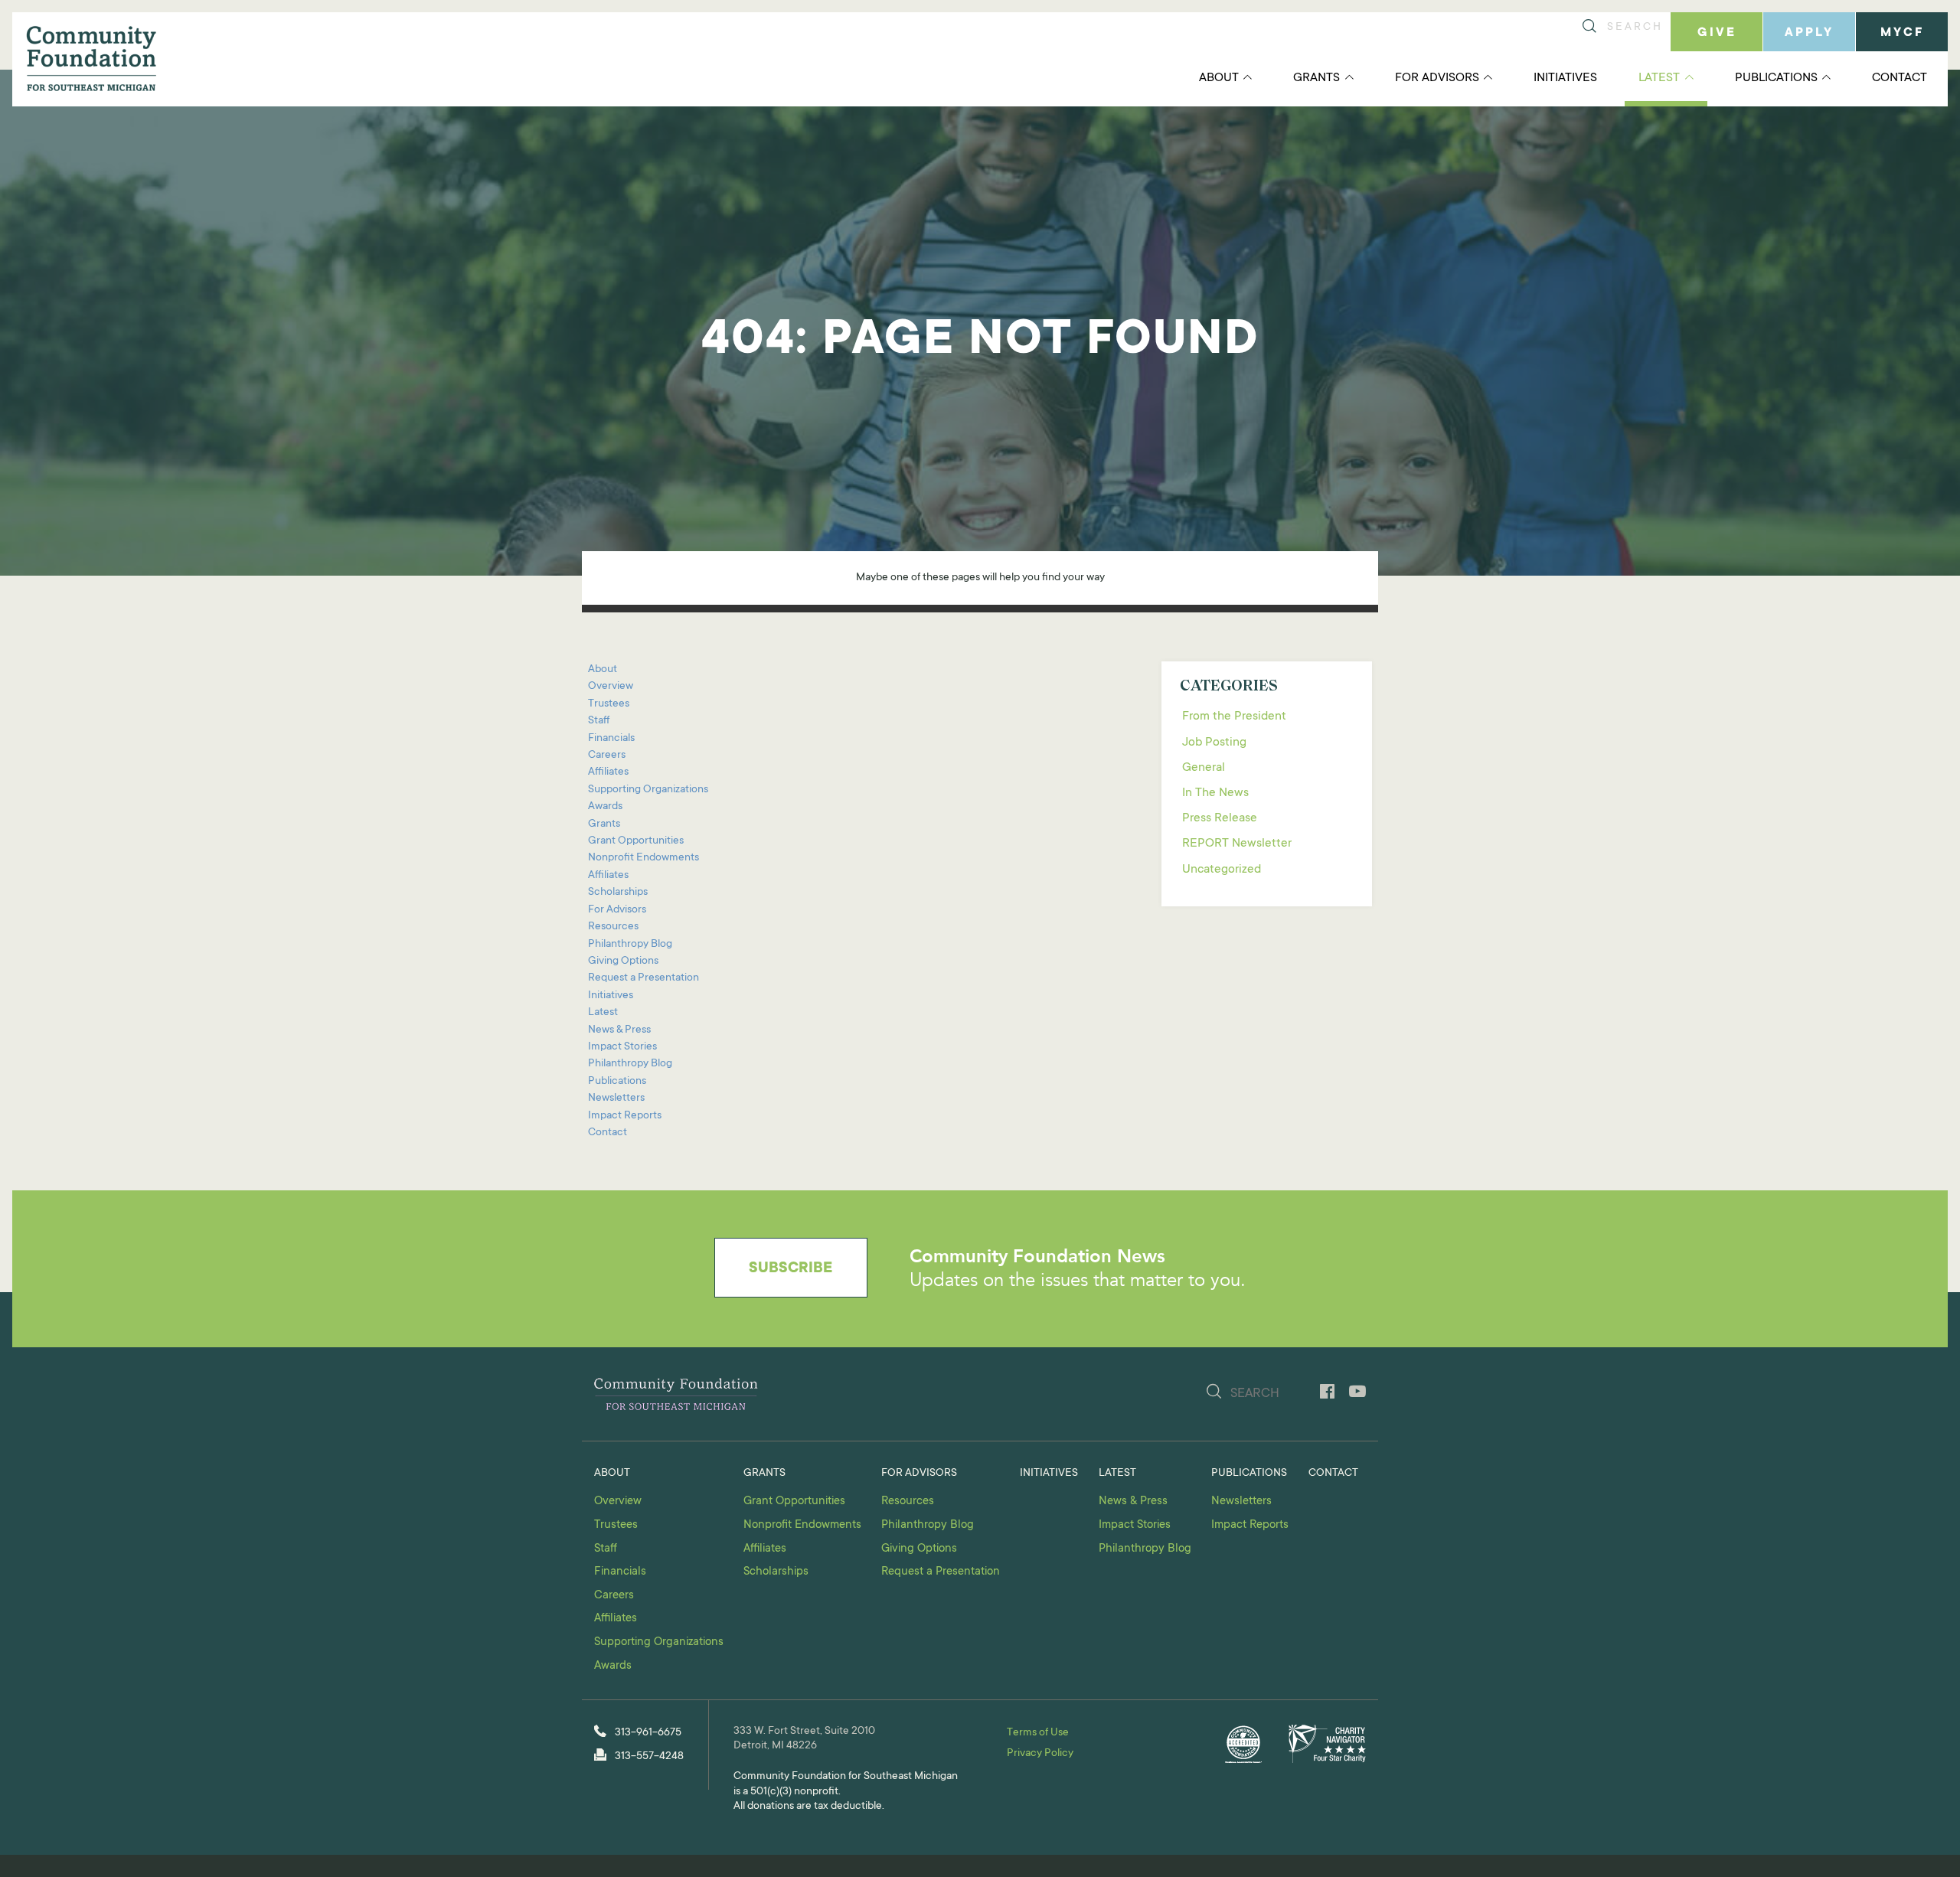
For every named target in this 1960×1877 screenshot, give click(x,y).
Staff (599, 721)
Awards (605, 807)
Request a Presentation (644, 978)
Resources (613, 927)
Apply (1809, 33)
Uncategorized (1222, 870)
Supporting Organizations (648, 790)
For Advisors (1437, 78)
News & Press (619, 1030)
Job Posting (1214, 743)
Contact (1900, 78)
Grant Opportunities (636, 841)
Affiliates (608, 772)
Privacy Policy (1040, 1754)
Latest (1659, 78)
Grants (1316, 78)
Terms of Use (1038, 1733)
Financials (611, 739)
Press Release (1220, 818)
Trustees (609, 704)
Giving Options (623, 961)
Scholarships (618, 893)
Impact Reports (625, 1116)
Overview (611, 687)
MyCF (1902, 33)
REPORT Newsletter (1237, 844)
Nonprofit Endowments (644, 858)
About (1219, 78)
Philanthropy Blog (630, 945)
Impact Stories (622, 1047)
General (1204, 768)
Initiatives (1565, 78)
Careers (607, 756)
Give (1717, 33)
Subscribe (791, 1269)
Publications (1776, 78)
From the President (1234, 717)
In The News (1215, 793)
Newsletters (616, 1098)
